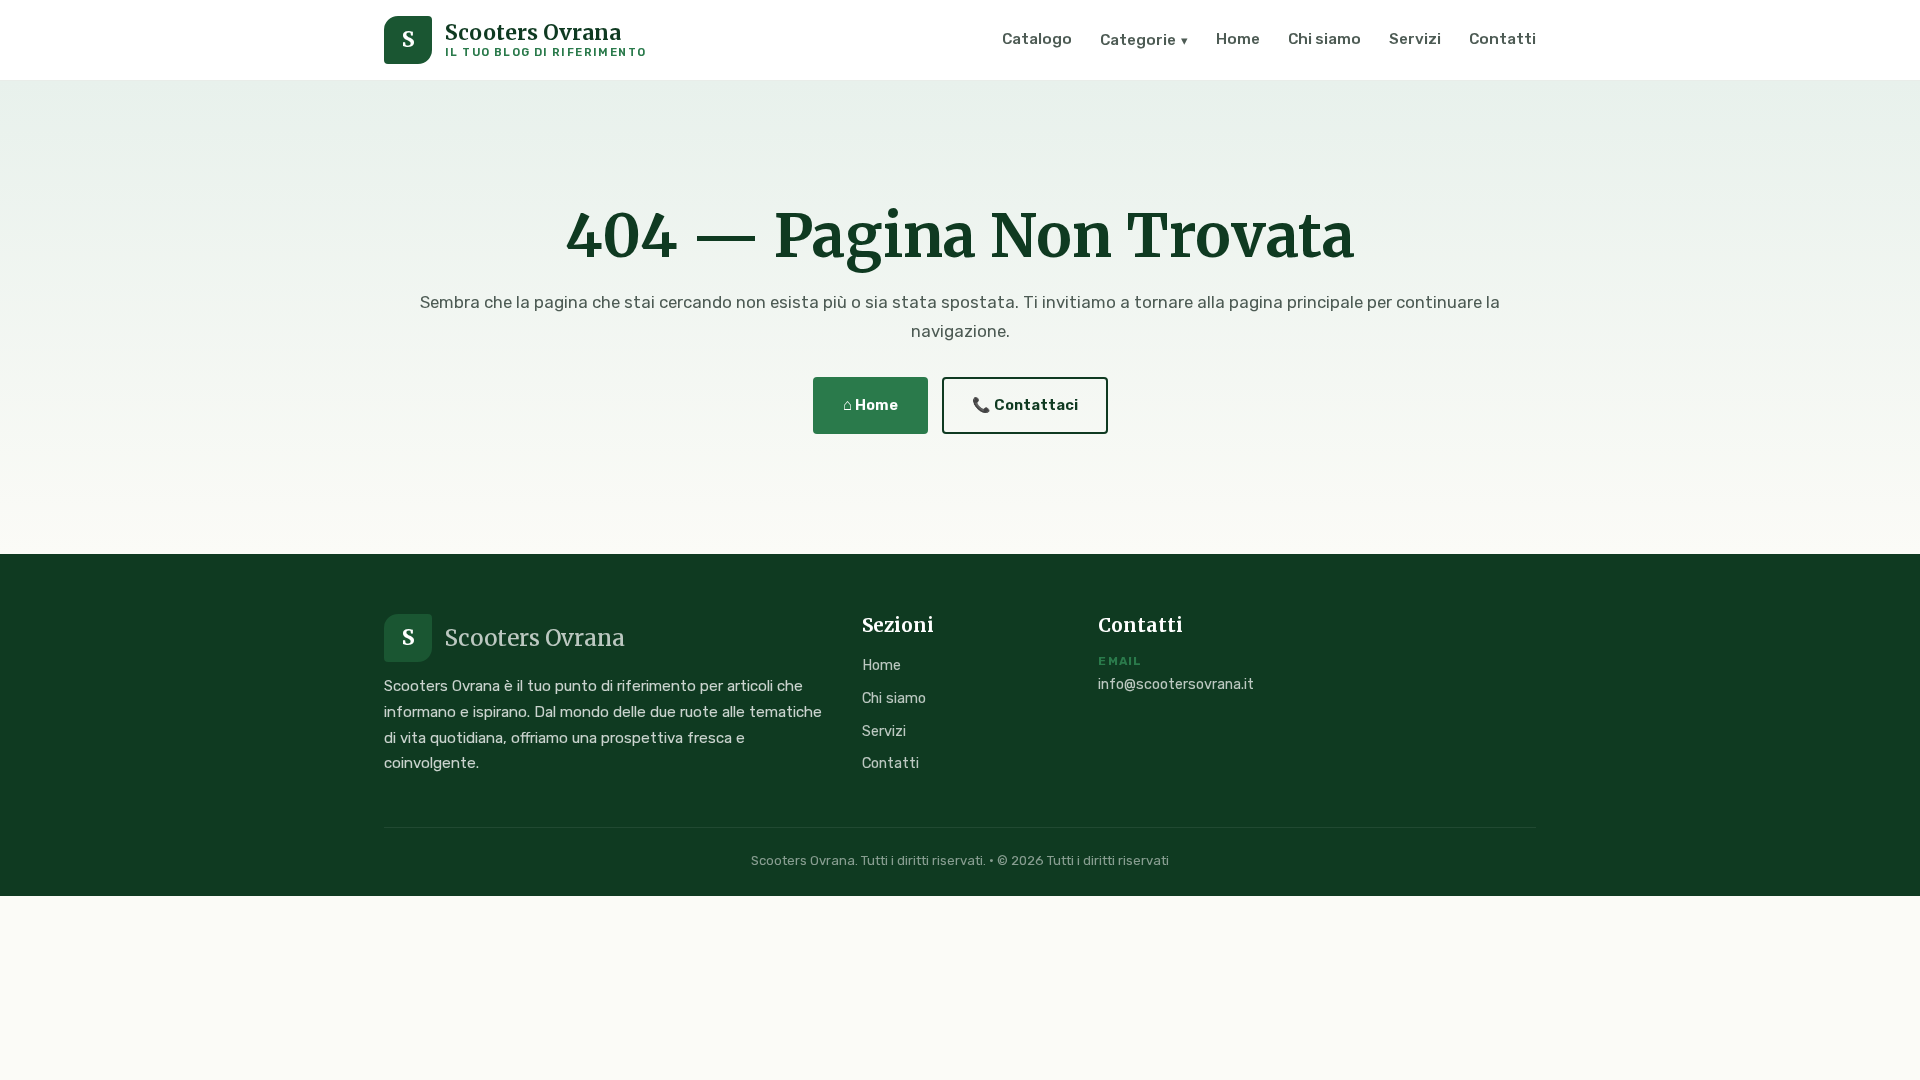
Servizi (1415, 39)
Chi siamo (1324, 39)
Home (1238, 39)
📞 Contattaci (1025, 405)
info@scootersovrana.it (1176, 684)
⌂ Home (870, 405)
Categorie (1144, 40)
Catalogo (1037, 39)
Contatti (1502, 39)
